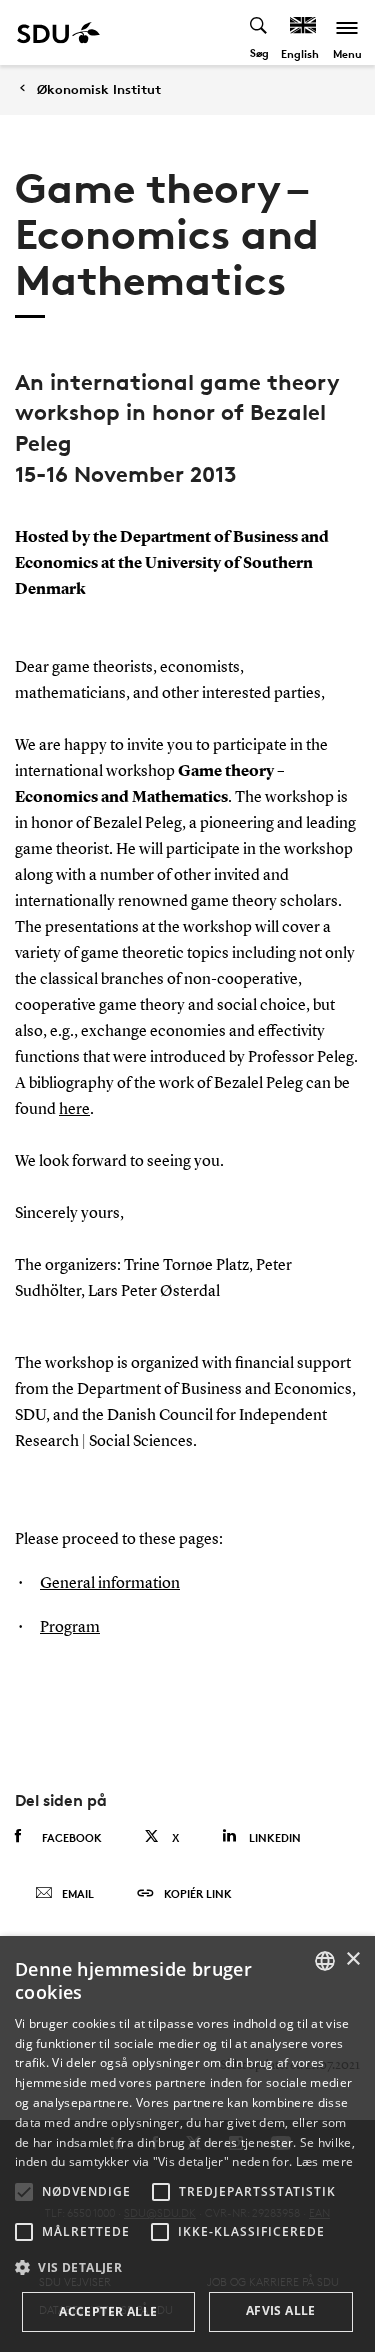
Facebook (72, 1837)
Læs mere (324, 2161)
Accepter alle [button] (108, 2311)
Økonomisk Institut (99, 89)
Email (78, 1893)
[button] (24, 2192)
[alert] (187, 2144)
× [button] (352, 1959)
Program (70, 1628)
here (74, 1110)
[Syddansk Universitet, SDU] (58, 32)
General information (110, 1584)
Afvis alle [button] (281, 2310)
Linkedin (275, 1837)
